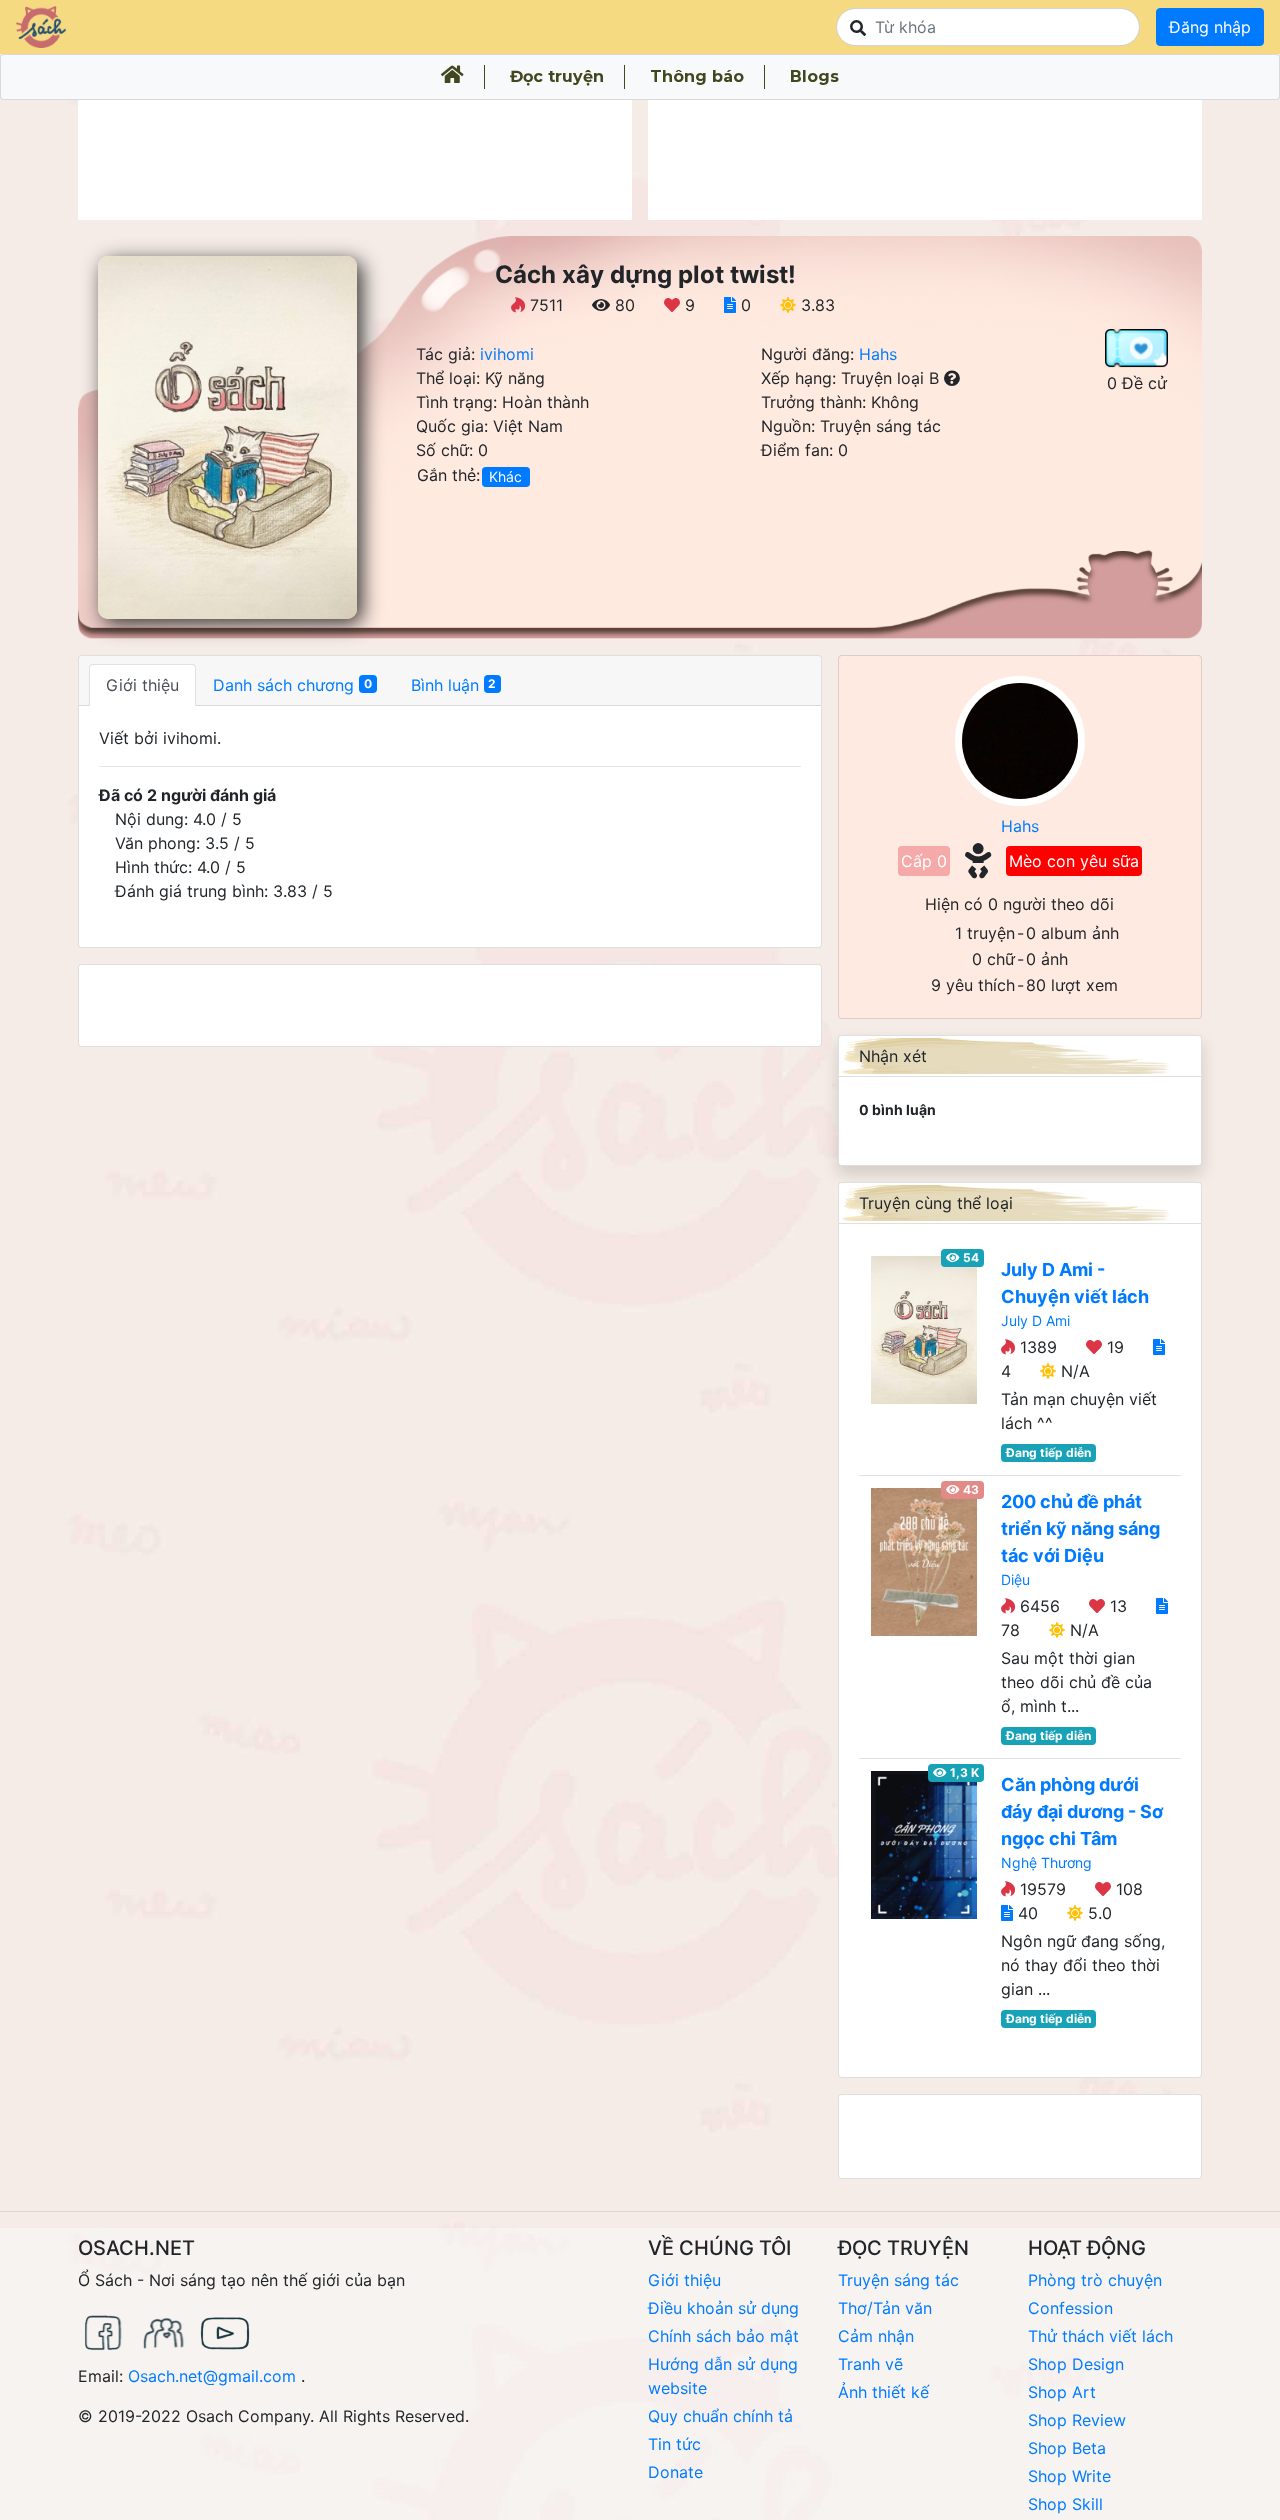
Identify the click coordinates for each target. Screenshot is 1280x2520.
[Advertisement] (355, 160)
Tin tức (674, 2444)
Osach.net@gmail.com (212, 2376)
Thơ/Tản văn (885, 2308)
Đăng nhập (1210, 27)
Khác (505, 476)
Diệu (1015, 1579)
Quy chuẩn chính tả (720, 2416)
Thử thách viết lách (1100, 2336)
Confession (1070, 2308)
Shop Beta (1067, 2448)
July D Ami (1035, 1320)
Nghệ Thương (1046, 1862)
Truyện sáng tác (898, 2280)
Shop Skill (1065, 2504)
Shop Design (1076, 2364)
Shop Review (1077, 2420)
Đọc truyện (557, 76)
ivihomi (507, 354)
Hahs (878, 354)
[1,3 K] (924, 1843)
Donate (675, 2472)
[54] (924, 1328)
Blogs (814, 76)
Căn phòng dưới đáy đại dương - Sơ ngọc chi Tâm (1082, 1811)
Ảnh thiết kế (883, 2392)
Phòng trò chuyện (1095, 2280)
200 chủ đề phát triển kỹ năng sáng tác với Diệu (1080, 1528)
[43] (924, 1560)
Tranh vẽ (870, 2364)
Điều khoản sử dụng (723, 2308)
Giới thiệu (684, 2280)
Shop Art (1062, 2392)
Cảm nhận (876, 2336)
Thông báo (697, 76)
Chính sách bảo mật (723, 2336)
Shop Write (1069, 2476)
